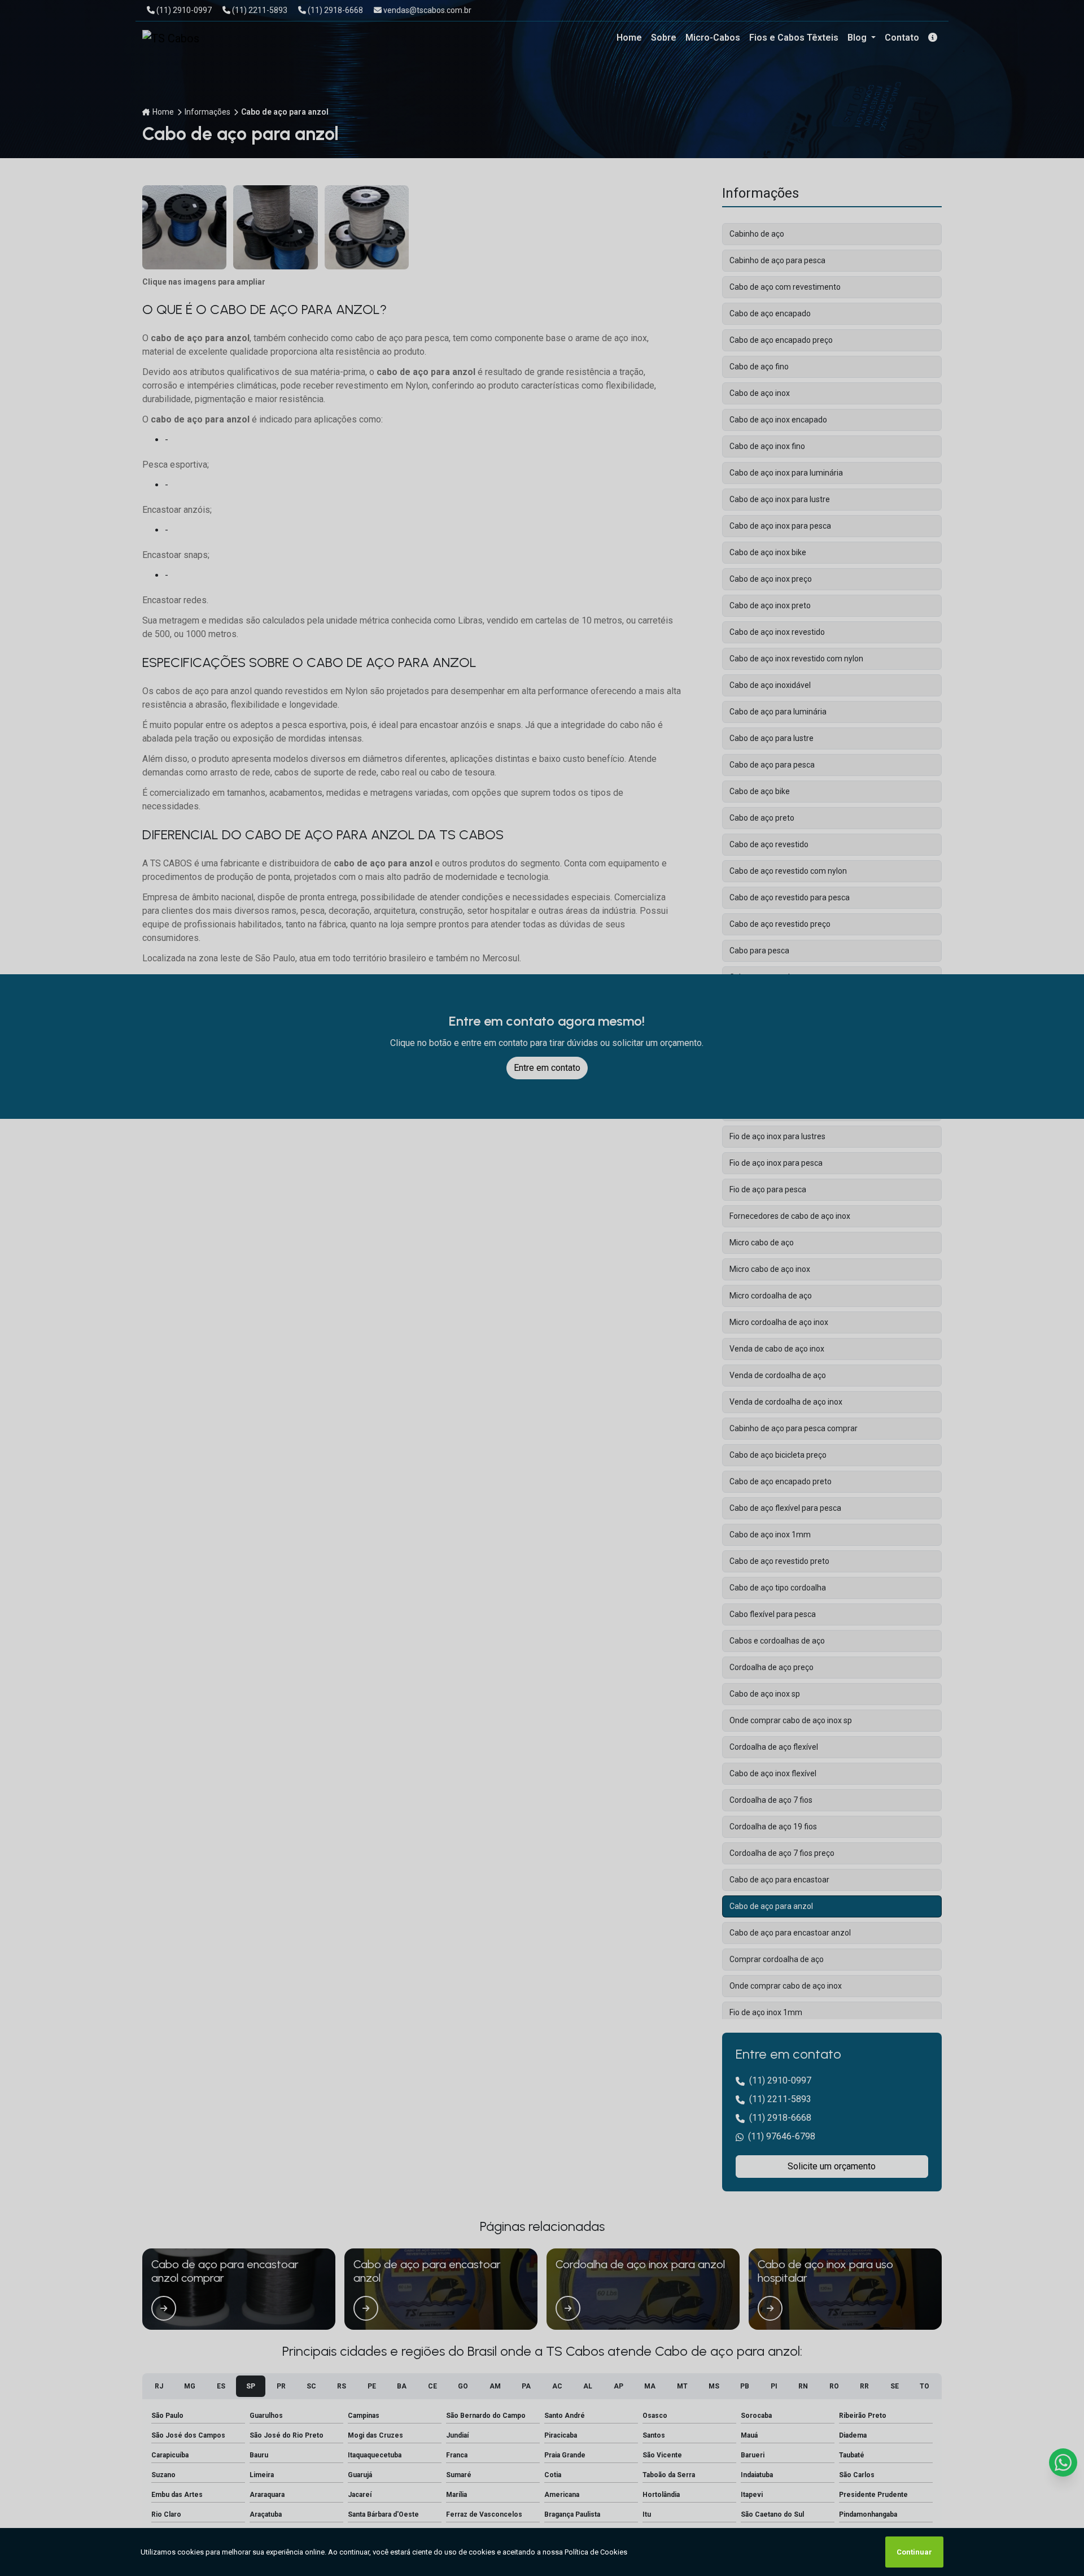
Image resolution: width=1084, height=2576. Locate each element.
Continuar (914, 2552)
